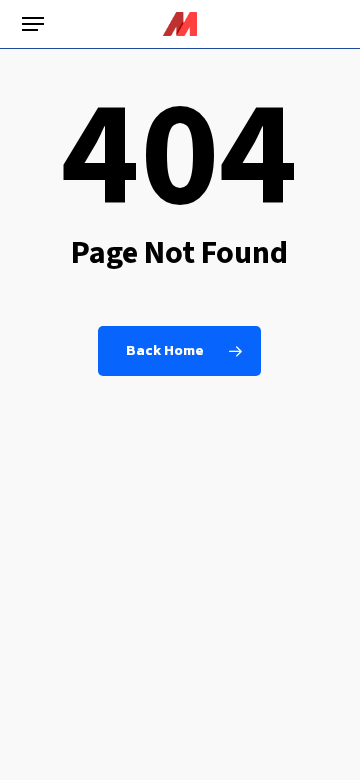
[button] (33, 24)
